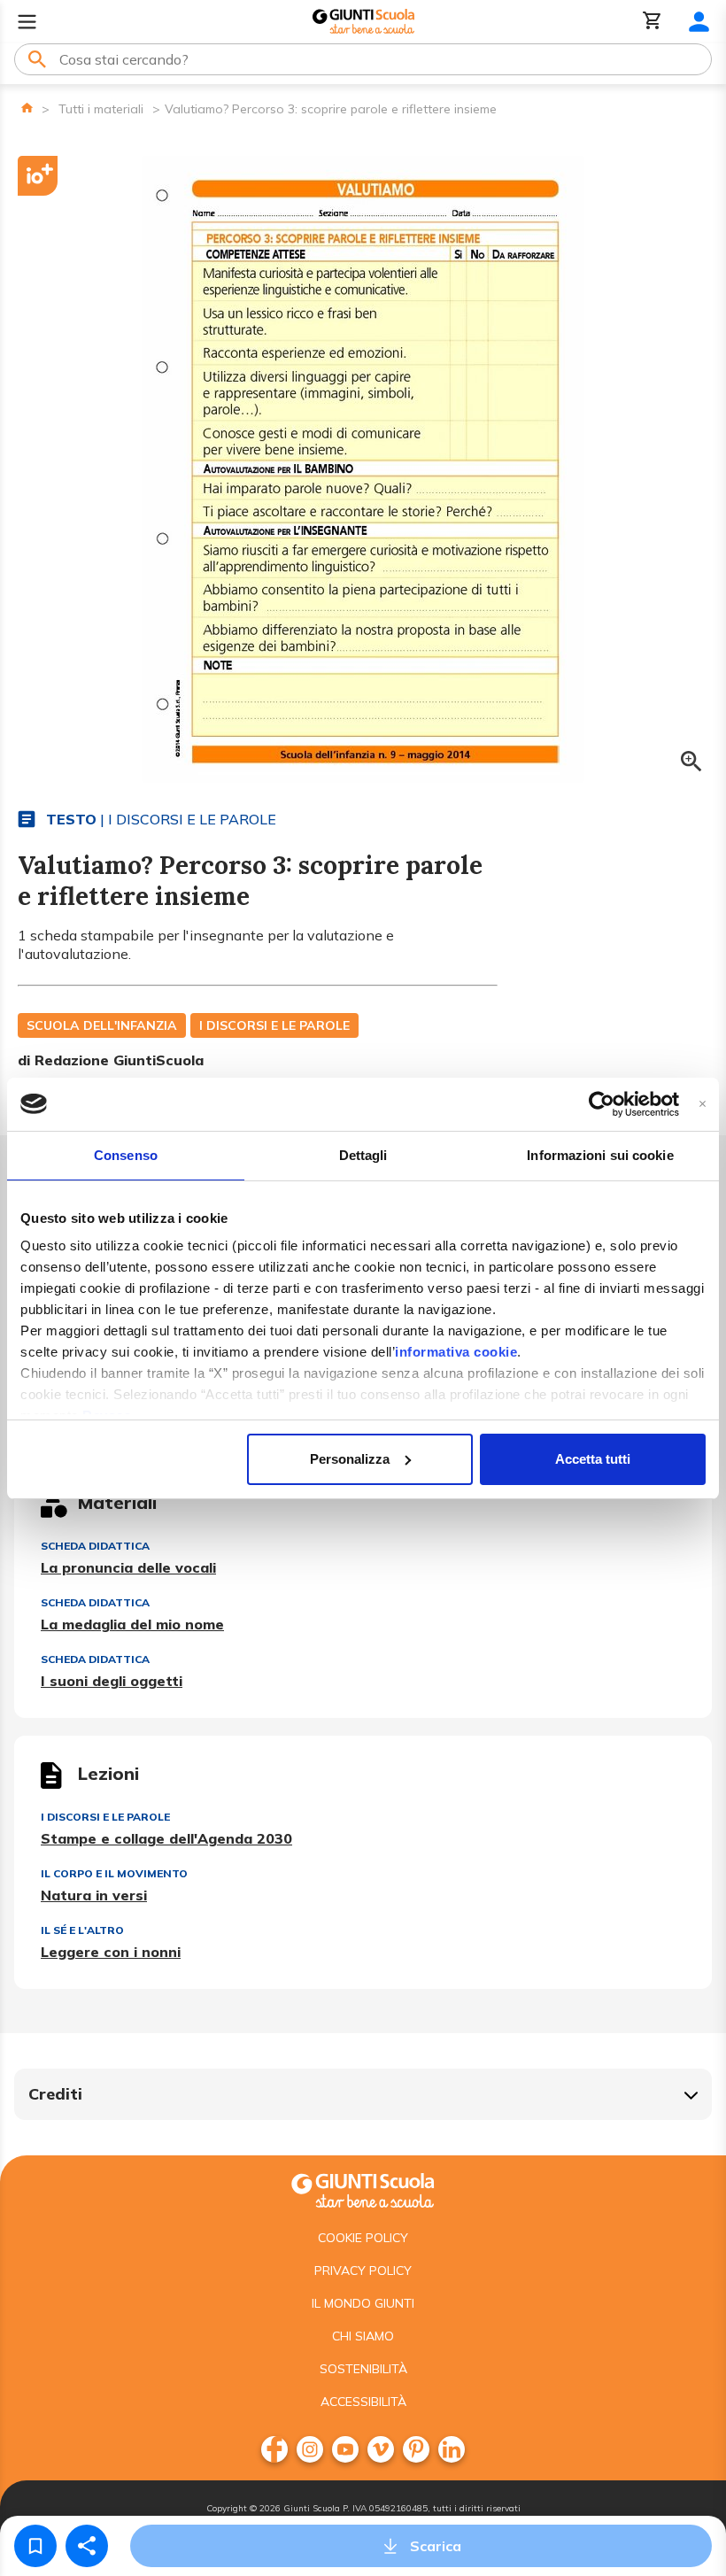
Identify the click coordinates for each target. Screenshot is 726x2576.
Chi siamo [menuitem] (363, 2336)
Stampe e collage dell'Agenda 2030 (166, 1838)
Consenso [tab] (126, 1155)
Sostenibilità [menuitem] (363, 2369)
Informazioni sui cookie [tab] (600, 1155)
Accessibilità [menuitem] (363, 2402)
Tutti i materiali (101, 109)
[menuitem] (274, 2449)
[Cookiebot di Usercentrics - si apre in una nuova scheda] (602, 1104)
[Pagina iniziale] (27, 108)
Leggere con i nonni (111, 1952)
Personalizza (350, 1459)
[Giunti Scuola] (363, 22)
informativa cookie (456, 1352)
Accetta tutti (593, 1459)
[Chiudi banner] (703, 1104)
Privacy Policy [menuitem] (363, 2270)
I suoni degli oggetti (112, 1681)
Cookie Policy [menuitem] (363, 2238)
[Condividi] (87, 2546)
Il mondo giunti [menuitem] (363, 2303)
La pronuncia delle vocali (128, 1567)
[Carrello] (653, 22)
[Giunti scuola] (363, 2189)
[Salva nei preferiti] (35, 2546)
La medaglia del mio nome (132, 1624)
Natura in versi (94, 1895)
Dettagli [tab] (363, 1155)
